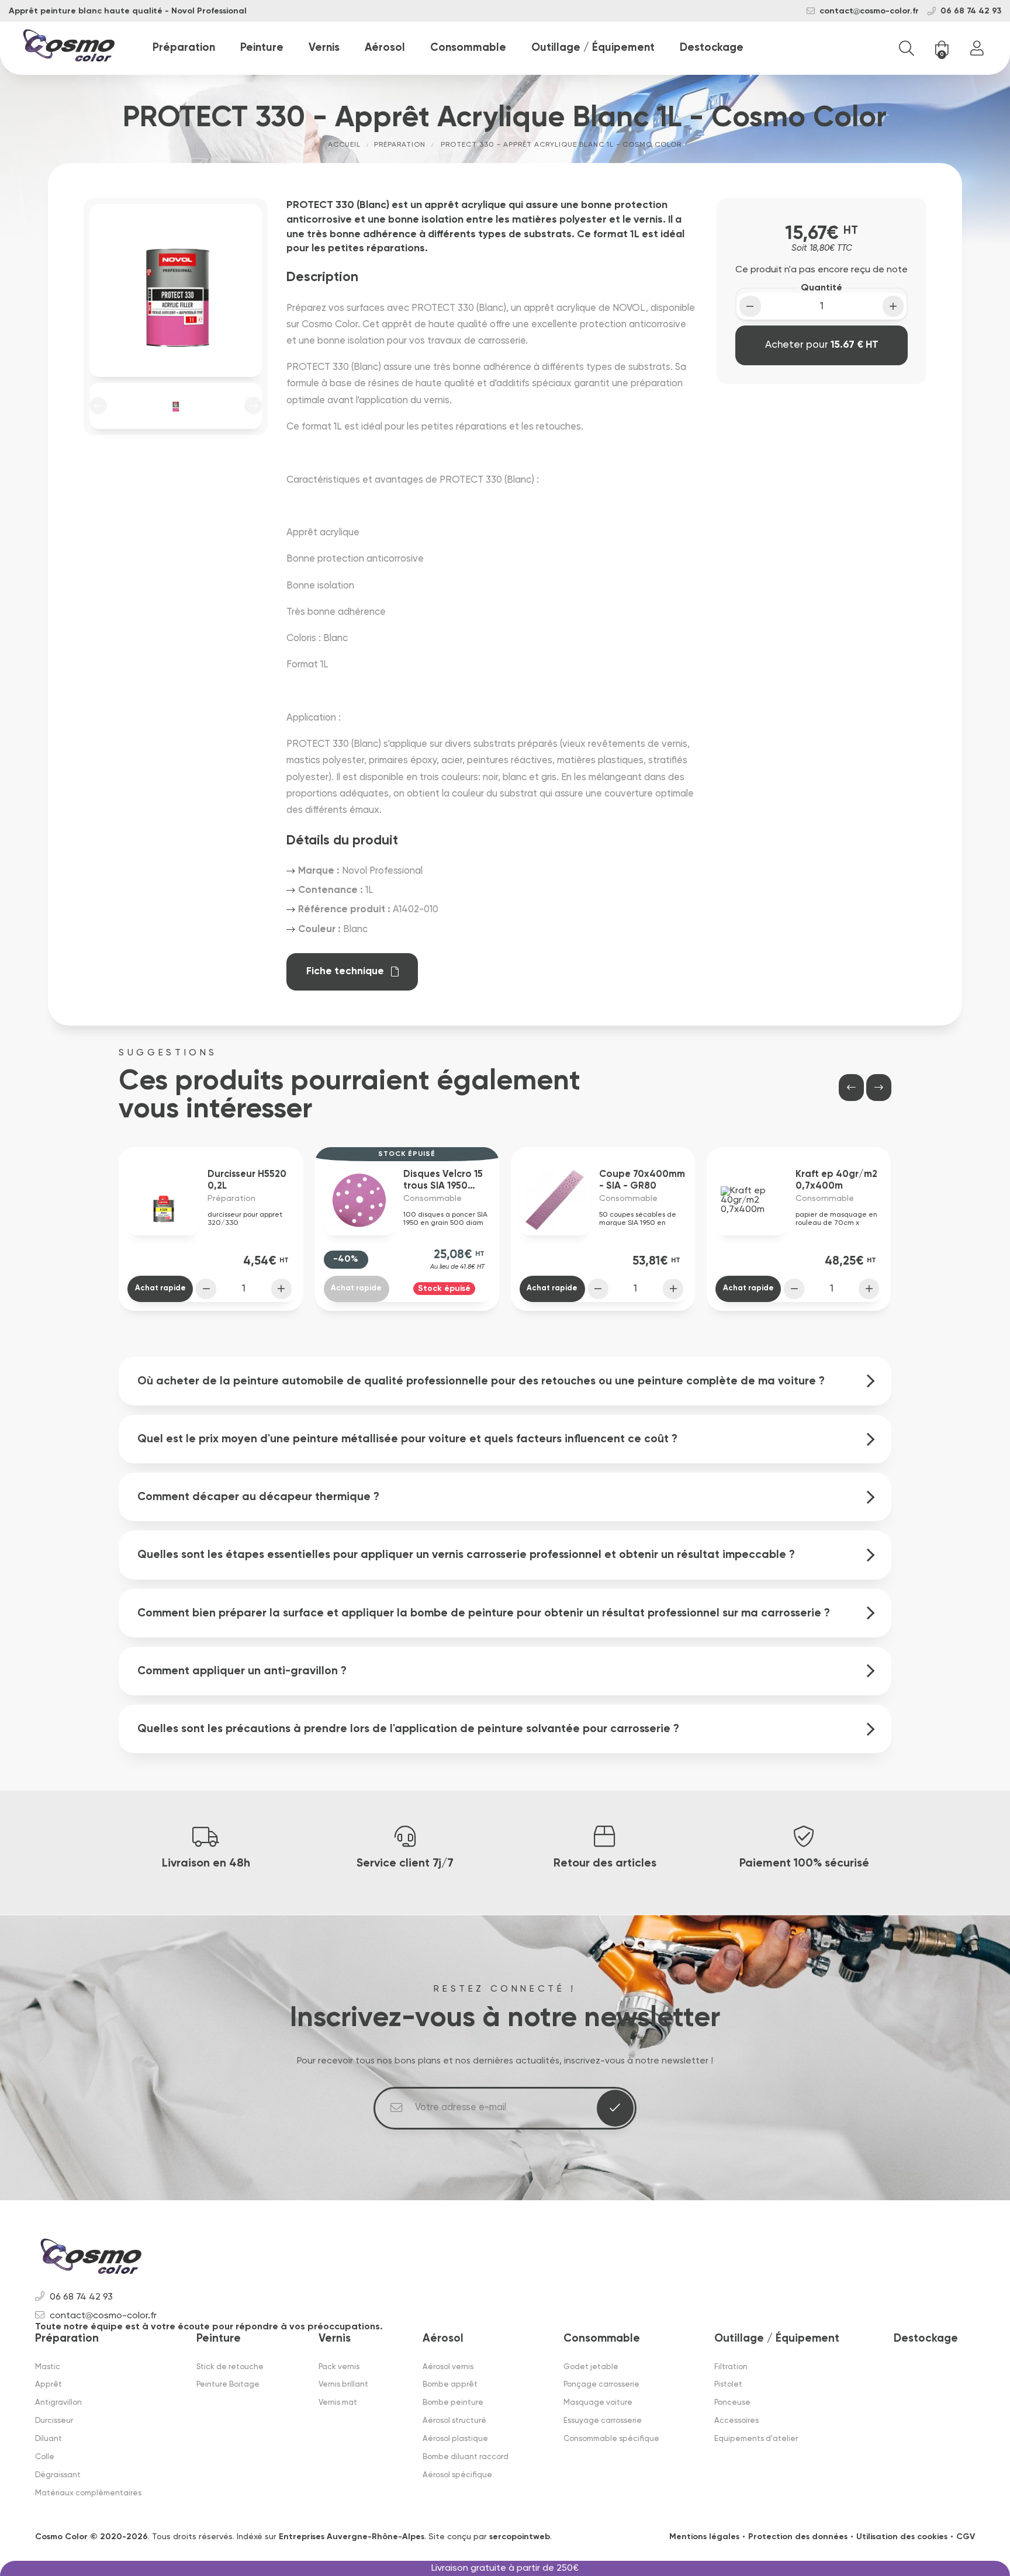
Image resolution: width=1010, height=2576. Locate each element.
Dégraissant (58, 2475)
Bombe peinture (453, 2403)
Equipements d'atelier (756, 2439)
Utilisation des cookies (902, 2537)
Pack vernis (339, 2367)
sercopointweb (520, 2537)
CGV (966, 2537)
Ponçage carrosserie (601, 2385)
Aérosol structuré (454, 2421)
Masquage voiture (598, 2403)
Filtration (731, 2367)
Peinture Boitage (228, 2385)
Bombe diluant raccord (466, 2457)
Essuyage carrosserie (603, 2421)
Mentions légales (704, 2537)
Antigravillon (58, 2403)
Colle (45, 2457)
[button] (98, 406)
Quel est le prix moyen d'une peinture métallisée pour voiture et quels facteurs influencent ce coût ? (407, 1439)
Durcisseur (54, 2421)
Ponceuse (732, 2403)
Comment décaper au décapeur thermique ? (258, 1497)
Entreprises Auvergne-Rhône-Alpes (352, 2537)
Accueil (344, 145)
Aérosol (385, 48)
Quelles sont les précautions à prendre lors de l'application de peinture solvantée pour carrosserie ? (408, 1729)
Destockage (712, 48)
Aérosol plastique (455, 2439)
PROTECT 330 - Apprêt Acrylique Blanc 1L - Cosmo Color (561, 145)
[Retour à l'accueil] (70, 48)
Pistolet (728, 2385)
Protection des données (798, 2537)
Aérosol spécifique (457, 2475)
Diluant (49, 2439)
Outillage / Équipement (593, 48)
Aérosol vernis (448, 2367)
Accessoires (736, 2421)
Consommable (468, 48)
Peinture (262, 48)
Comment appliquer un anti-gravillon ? (242, 1671)
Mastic (48, 2367)
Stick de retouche (230, 2367)
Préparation (184, 48)
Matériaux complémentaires (88, 2493)
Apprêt (49, 2385)
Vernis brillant (343, 2385)
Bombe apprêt (450, 2385)
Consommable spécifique (611, 2439)
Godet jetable (591, 2367)
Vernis (324, 48)
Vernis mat (338, 2403)
